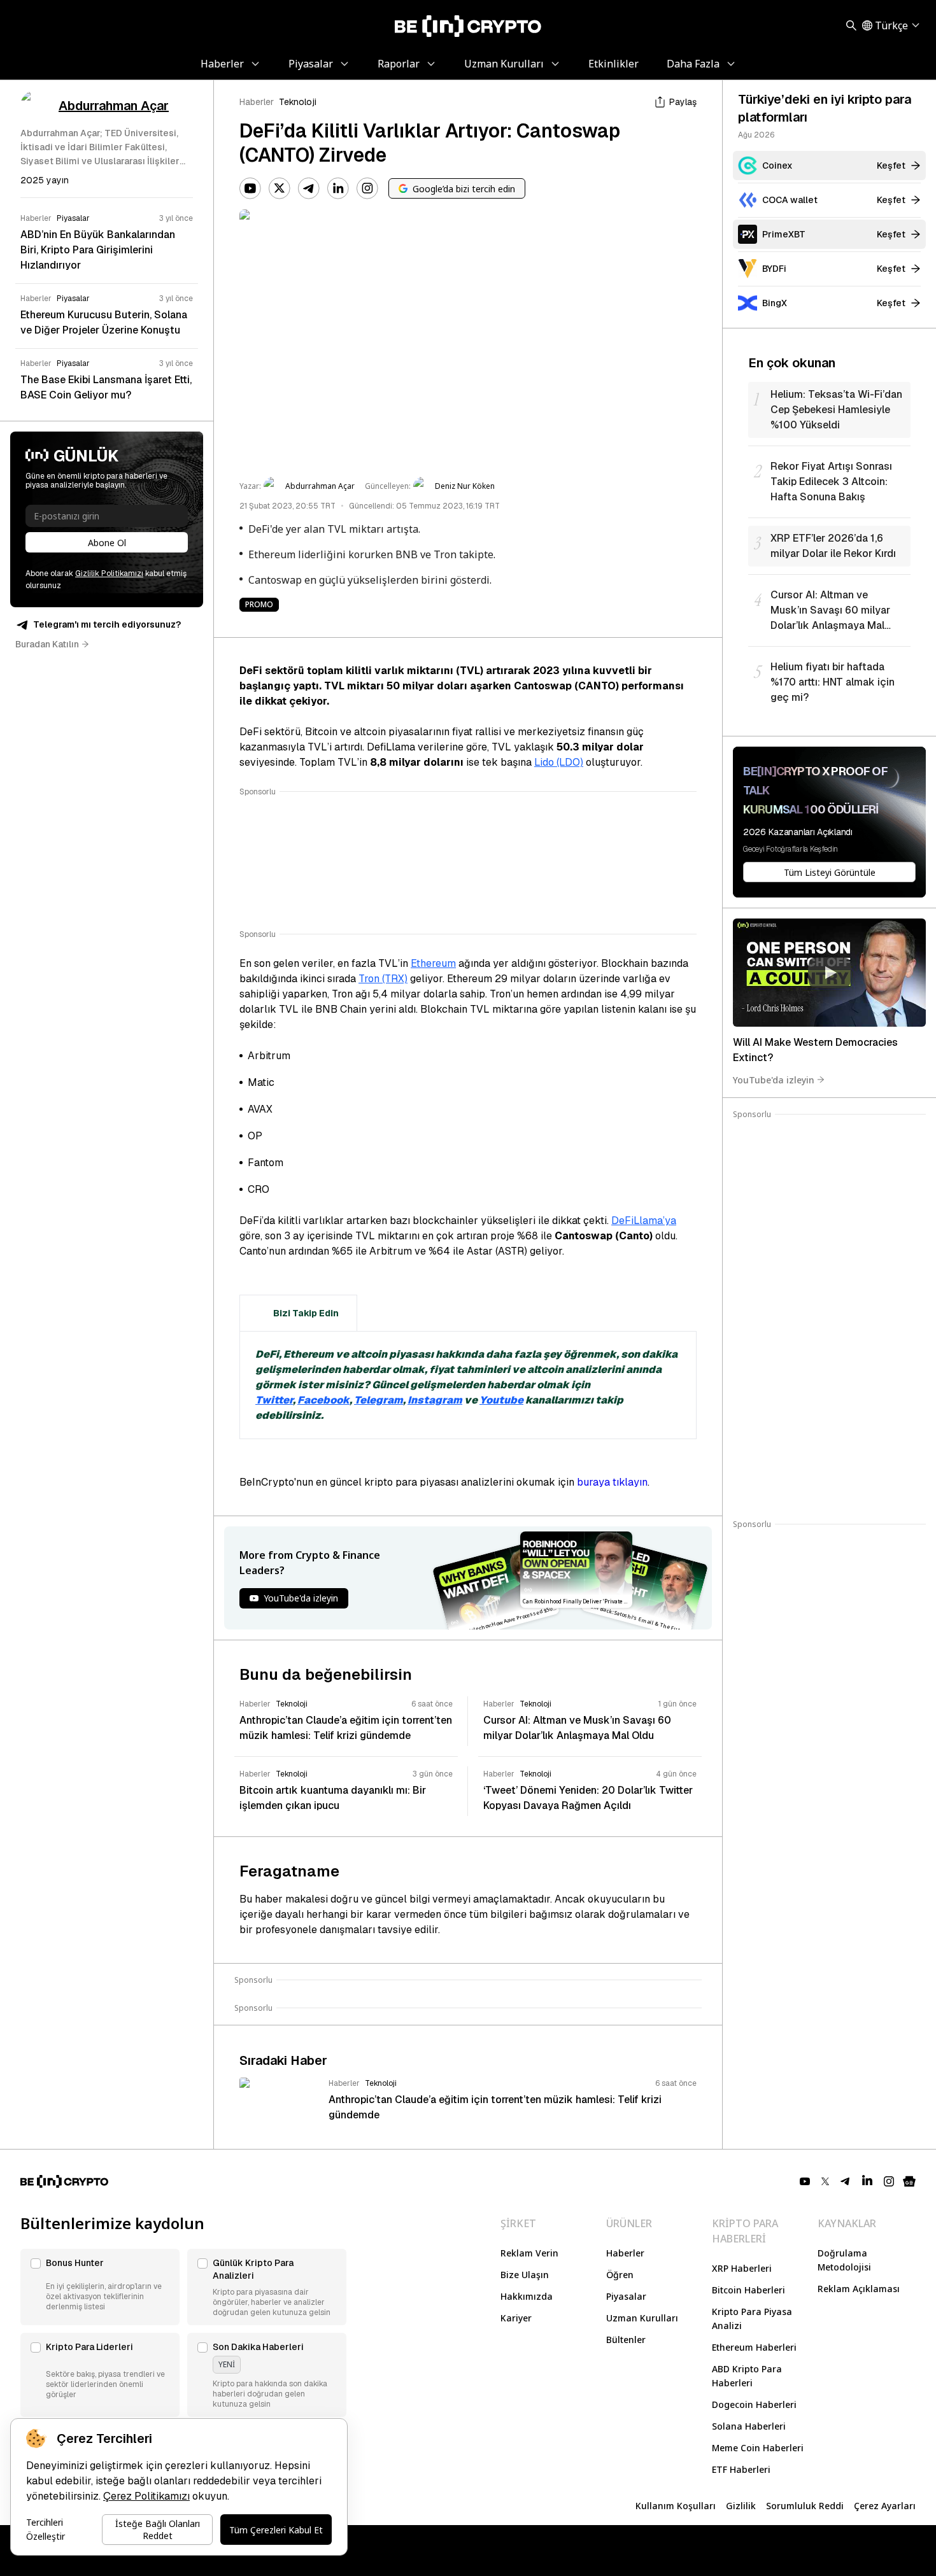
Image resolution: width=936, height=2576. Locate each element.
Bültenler (626, 2340)
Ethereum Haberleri (754, 2347)
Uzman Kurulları (642, 2318)
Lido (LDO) (559, 762)
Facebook (323, 1400)
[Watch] (829, 973)
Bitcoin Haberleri (748, 2290)
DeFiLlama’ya (644, 1221)
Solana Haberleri (749, 2426)
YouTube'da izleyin (774, 1079)
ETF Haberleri (741, 2469)
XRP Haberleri (742, 2268)
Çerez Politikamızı (146, 2496)
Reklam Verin (529, 2253)
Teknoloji (298, 102)
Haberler (257, 102)
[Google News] (909, 2181)
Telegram (379, 1400)
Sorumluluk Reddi (805, 2506)
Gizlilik (741, 2506)
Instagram (435, 1400)
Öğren (620, 2275)
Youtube (501, 1400)
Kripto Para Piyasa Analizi (752, 2319)
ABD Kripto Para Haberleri (747, 2376)
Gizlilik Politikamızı (109, 574)
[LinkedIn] (338, 188)
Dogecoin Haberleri (754, 2404)
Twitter (274, 1400)
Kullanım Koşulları (676, 2506)
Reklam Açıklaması (859, 2289)
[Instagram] (367, 188)
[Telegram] (309, 188)
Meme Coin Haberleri (758, 2448)
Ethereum (433, 963)
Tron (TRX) (383, 979)
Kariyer (516, 2318)
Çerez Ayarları (885, 2506)
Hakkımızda (527, 2296)
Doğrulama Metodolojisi (844, 2260)
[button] (100, 2287)
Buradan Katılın (47, 644)
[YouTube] (250, 188)
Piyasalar (626, 2296)
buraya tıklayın (612, 1482)
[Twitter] (280, 188)
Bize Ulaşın (525, 2275)
